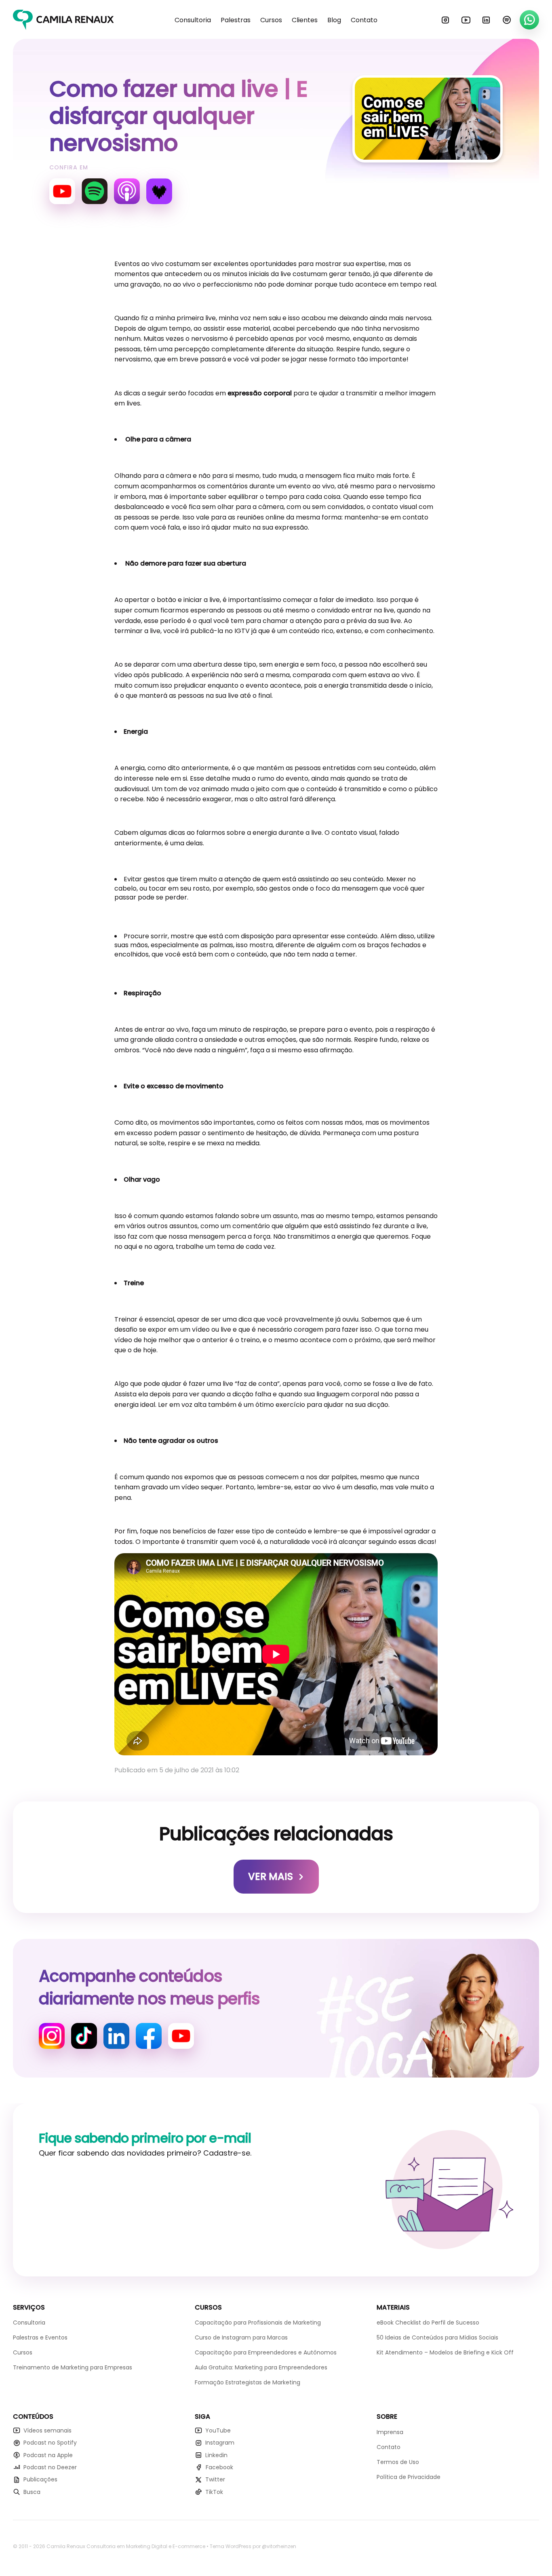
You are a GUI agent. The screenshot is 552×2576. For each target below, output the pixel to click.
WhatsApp (529, 20)
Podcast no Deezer (50, 2467)
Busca (32, 2492)
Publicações (40, 2479)
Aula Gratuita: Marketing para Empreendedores (261, 2367)
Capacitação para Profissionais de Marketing (258, 2323)
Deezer (159, 191)
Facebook (149, 2036)
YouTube (466, 20)
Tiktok (84, 2036)
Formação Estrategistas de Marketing (248, 2382)
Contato (364, 20)
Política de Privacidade (409, 2477)
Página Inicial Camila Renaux (63, 20)
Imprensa (390, 2432)
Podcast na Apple (48, 2455)
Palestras (236, 20)
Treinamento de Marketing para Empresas (73, 2367)
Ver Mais (271, 1876)
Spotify (507, 20)
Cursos (271, 20)
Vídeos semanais (47, 2430)
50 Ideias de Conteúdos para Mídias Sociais (437, 2337)
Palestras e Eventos (40, 2337)
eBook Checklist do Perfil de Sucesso (428, 2323)
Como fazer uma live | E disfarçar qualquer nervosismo (178, 116)
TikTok (214, 2492)
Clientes (305, 20)
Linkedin (486, 20)
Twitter (215, 2479)
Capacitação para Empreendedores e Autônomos (266, 2352)
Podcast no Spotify (50, 2443)
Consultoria (193, 20)
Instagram (445, 20)
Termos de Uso (398, 2462)
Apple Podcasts (127, 191)
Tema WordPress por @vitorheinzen (253, 2546)
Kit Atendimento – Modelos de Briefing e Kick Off (445, 2352)
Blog (334, 20)
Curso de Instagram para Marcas (241, 2337)
